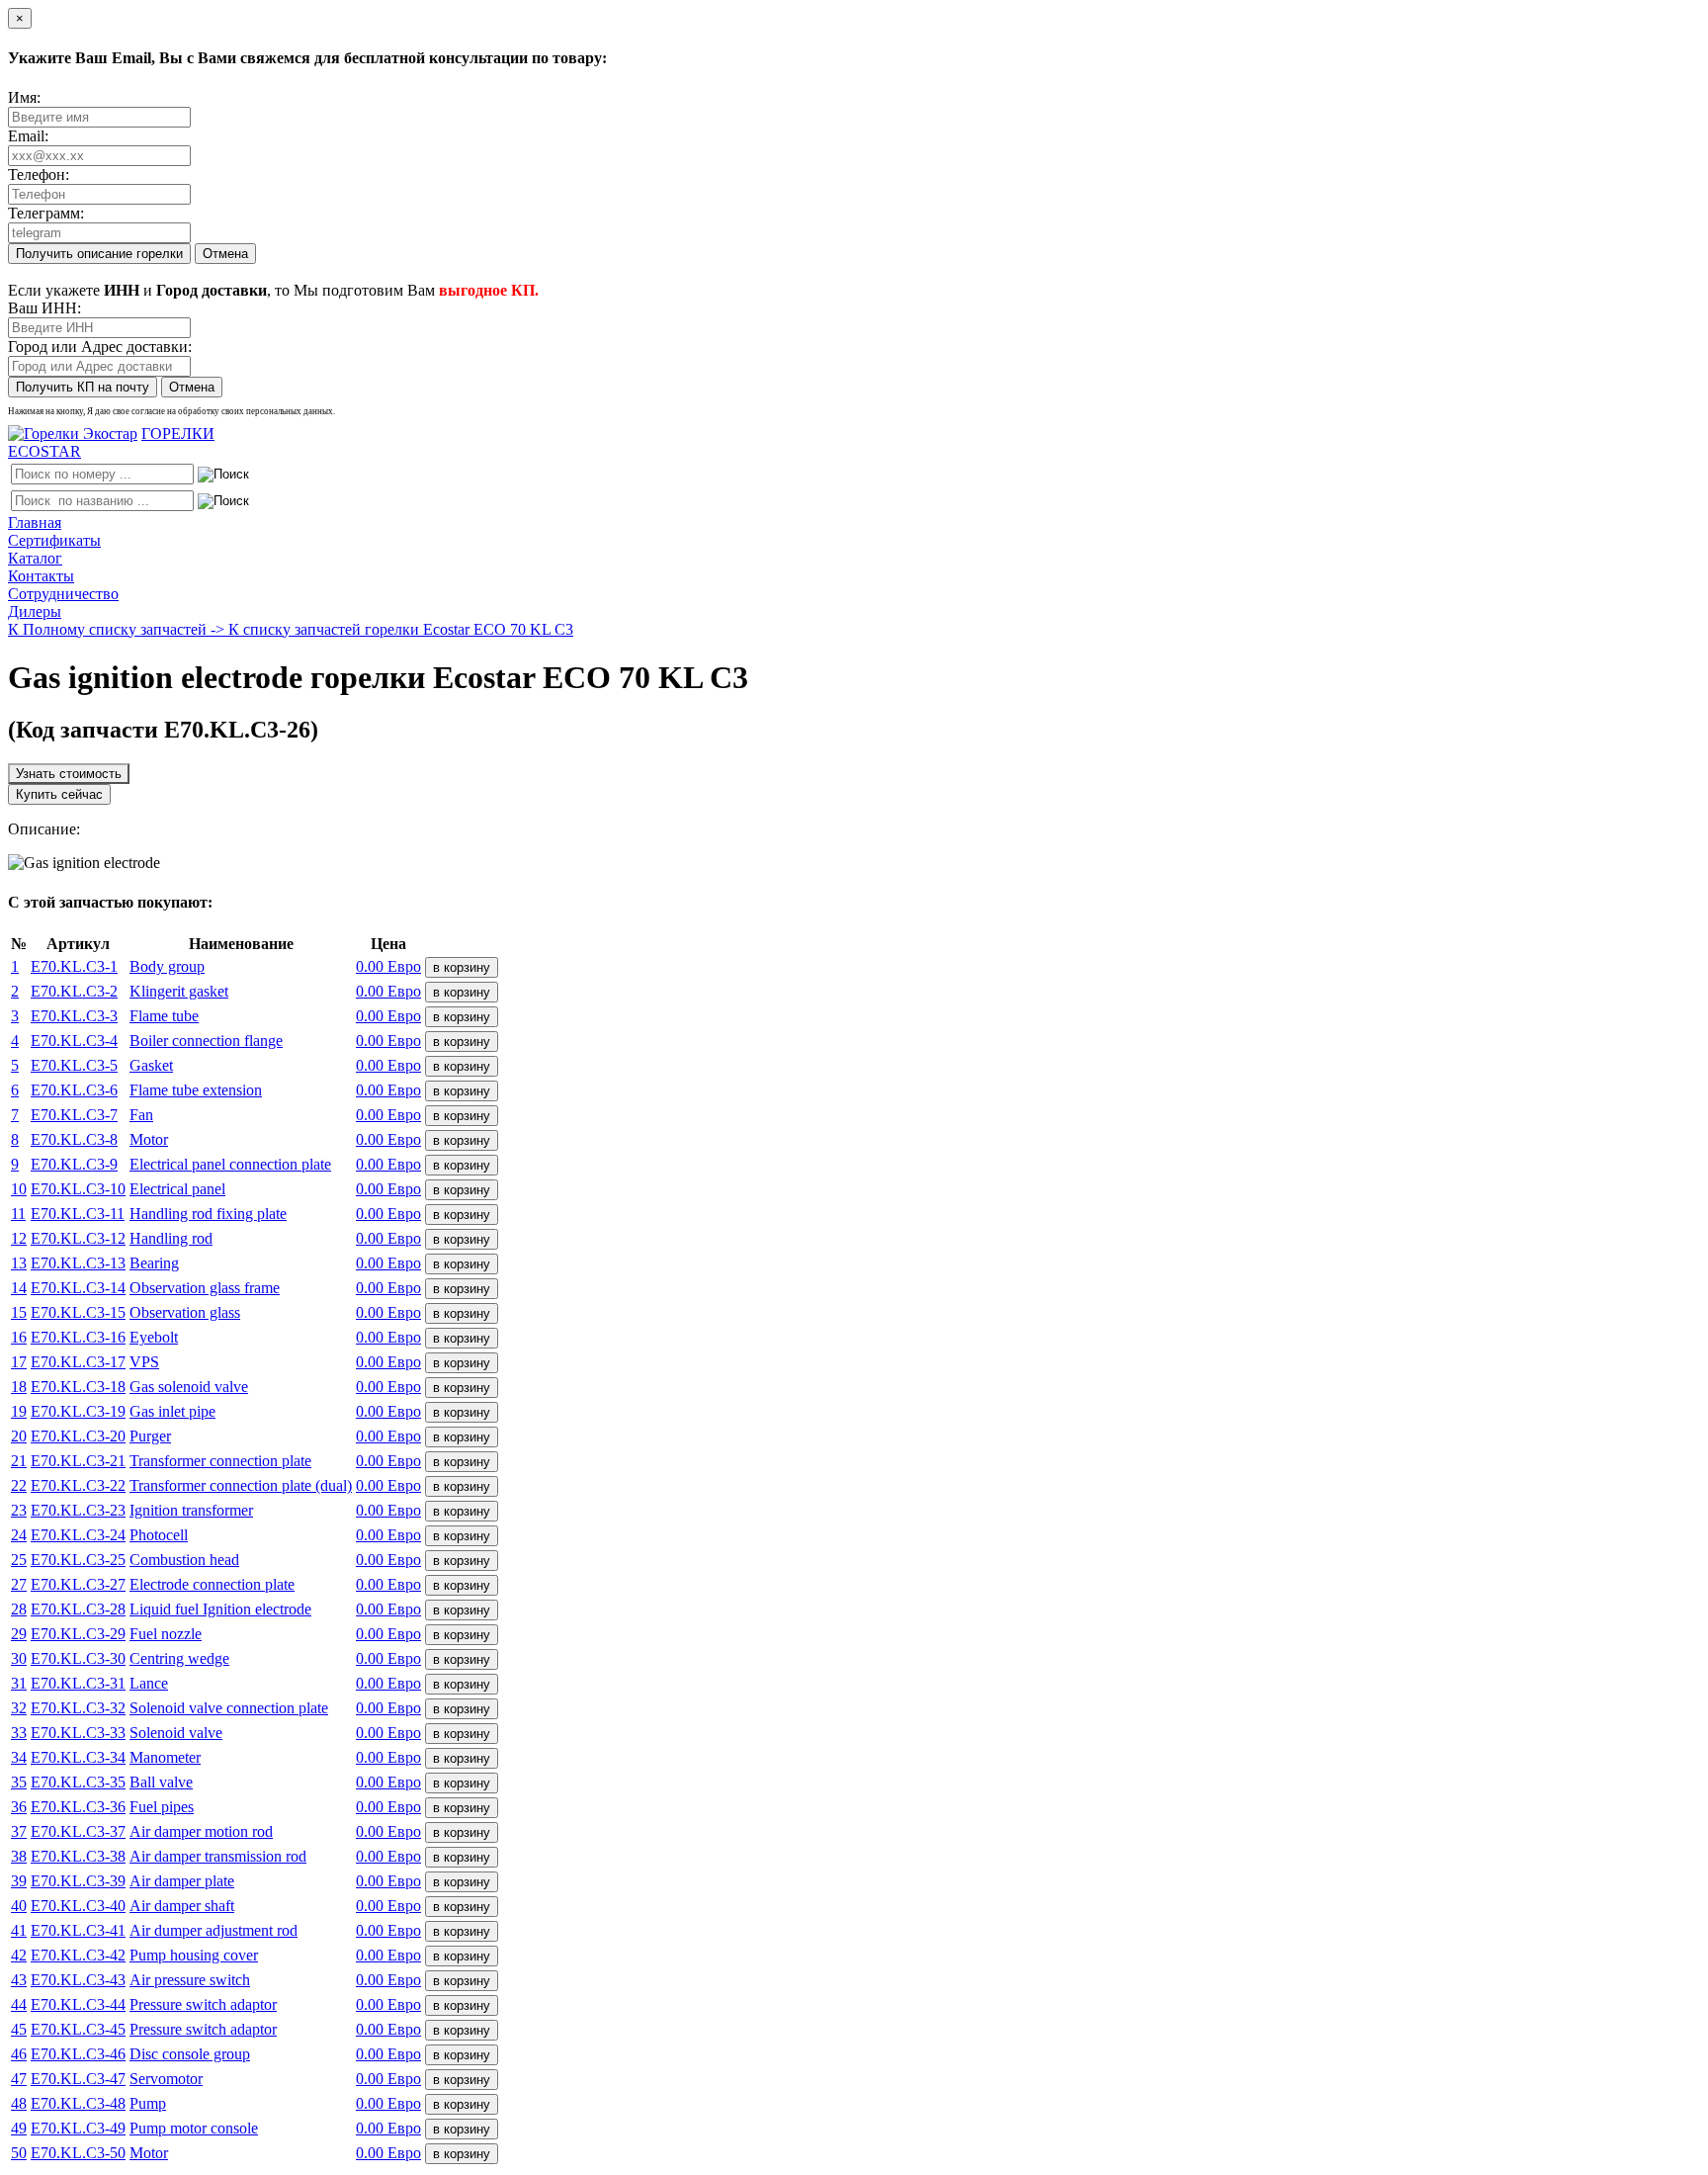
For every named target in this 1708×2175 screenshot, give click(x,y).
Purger (150, 1436)
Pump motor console (194, 2128)
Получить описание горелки (99, 254)
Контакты (41, 576)
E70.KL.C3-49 (78, 2128)
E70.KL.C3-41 (78, 1930)
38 (19, 1856)
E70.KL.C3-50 (78, 2153)
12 (19, 1238)
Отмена (225, 254)
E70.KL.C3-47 (78, 2079)
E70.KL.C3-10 (78, 1189)
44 (19, 2004)
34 (19, 1757)
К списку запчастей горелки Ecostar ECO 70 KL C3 (401, 629)
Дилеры (35, 611)
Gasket (151, 1065)
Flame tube (164, 1016)
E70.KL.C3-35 (78, 1782)
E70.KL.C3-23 (78, 1510)
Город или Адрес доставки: (100, 347)
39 (19, 1881)
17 (19, 1362)
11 (18, 1214)
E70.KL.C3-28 (78, 1609)
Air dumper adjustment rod (213, 1930)
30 (19, 1658)
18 (19, 1387)
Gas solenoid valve (189, 1387)
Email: (28, 136)
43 (19, 1980)
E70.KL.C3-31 (78, 1683)
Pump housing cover (194, 1955)
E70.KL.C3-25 (78, 1560)
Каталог (35, 558)
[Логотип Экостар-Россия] (73, 434)
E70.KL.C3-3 (74, 1016)
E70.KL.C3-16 (78, 1337)
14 (19, 1288)
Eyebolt (154, 1337)
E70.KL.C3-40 (78, 1906)
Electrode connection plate (212, 1584)
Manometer (165, 1757)
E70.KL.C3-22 (78, 1485)
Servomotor (166, 2079)
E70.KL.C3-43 (78, 1980)
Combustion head (184, 1560)
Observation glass (185, 1312)
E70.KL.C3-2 (74, 991)
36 (19, 1807)
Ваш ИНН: (44, 308)
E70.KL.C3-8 (74, 1139)
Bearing (154, 1263)
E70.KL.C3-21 (78, 1461)
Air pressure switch (190, 1980)
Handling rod (171, 1238)
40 (19, 1906)
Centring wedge (179, 1658)
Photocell (159, 1535)
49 (19, 2128)
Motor (149, 1139)
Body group (167, 966)
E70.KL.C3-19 (78, 1411)
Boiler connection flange (206, 1041)
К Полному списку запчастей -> (118, 629)
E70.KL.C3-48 (78, 2103)
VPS (144, 1362)
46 (19, 2054)
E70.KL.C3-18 (78, 1387)
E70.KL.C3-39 (78, 1881)
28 (19, 1609)
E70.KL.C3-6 (74, 1090)
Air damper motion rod (201, 1831)
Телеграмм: (46, 213)
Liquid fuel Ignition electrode (220, 1609)
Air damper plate (182, 1881)
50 (19, 2153)
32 (19, 1708)
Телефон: (39, 174)
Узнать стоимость (69, 774)
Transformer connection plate (220, 1461)
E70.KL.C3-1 (74, 966)
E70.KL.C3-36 (78, 1807)
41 (19, 1930)
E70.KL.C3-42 (78, 1955)
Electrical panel (177, 1189)
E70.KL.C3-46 (78, 2054)
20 (19, 1436)
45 (19, 2029)
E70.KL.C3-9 (74, 1164)
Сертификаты (54, 540)
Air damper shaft (182, 1906)
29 (19, 1634)
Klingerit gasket (179, 991)
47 (19, 2079)
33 (19, 1733)
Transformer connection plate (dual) (241, 1485)
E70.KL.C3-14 (78, 1288)
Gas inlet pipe (172, 1411)
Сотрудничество (63, 594)
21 (19, 1461)
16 (19, 1337)
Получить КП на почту (83, 387)
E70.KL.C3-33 (78, 1733)
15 (19, 1312)
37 (19, 1831)
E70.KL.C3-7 (74, 1115)
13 (19, 1263)
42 (19, 1955)
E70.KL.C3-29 (78, 1634)
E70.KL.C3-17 (78, 1362)
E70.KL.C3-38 (78, 1856)
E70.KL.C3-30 (78, 1658)
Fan (141, 1115)
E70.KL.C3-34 (78, 1757)
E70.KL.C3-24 (78, 1535)
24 (19, 1535)
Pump (148, 2103)
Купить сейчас (59, 794)
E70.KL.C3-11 (78, 1214)
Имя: (24, 97)
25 (19, 1560)
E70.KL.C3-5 (74, 1065)
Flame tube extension (196, 1090)
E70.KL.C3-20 (78, 1436)
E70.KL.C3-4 (74, 1041)
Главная (35, 522)
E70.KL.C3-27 (78, 1584)
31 (19, 1683)
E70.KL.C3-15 (78, 1312)
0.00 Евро (388, 966)
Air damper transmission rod (218, 1856)
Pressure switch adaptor (203, 2004)
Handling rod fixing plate (208, 1214)
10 (19, 1189)
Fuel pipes (162, 1807)
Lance (149, 1683)
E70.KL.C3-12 (78, 1238)
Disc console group (190, 2054)
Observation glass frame (205, 1288)
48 (19, 2103)
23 (19, 1510)
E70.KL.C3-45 (78, 2029)
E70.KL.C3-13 (78, 1263)
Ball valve (161, 1782)
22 (19, 1485)
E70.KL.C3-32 (78, 1708)
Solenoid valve (176, 1733)
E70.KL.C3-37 (78, 1831)
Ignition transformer (191, 1510)
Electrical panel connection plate (230, 1164)
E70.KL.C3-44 (78, 2004)
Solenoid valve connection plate (229, 1708)
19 (19, 1411)
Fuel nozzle (166, 1634)
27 (19, 1584)
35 (19, 1782)
